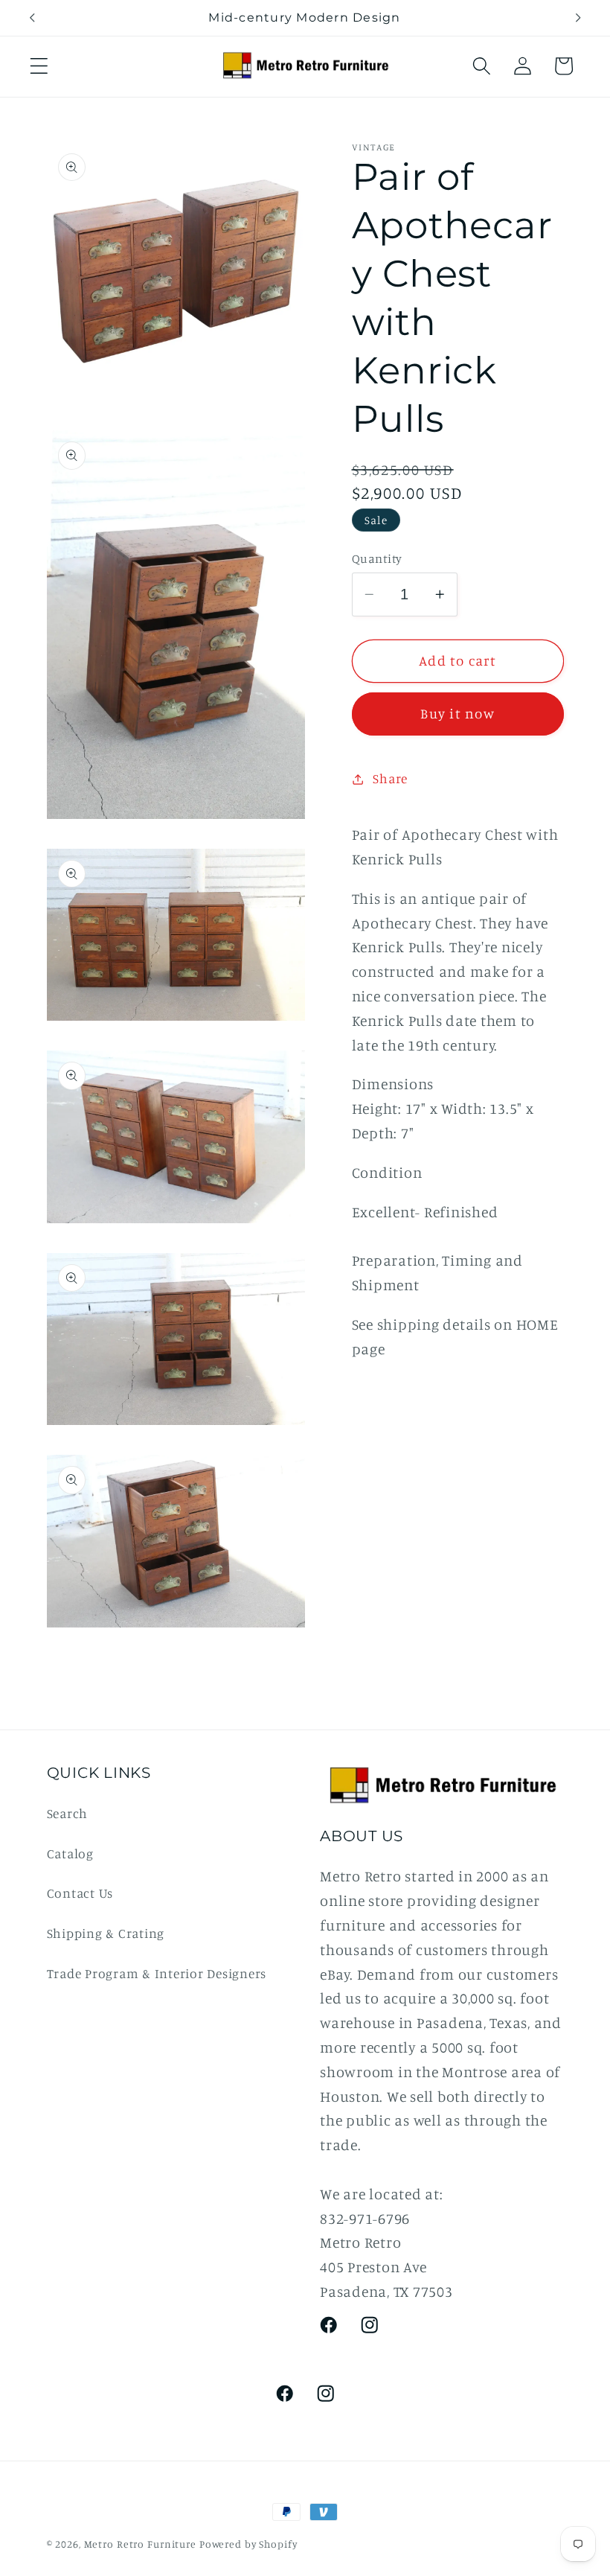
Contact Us (80, 1893)
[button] (39, 66)
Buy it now (457, 713)
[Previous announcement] (32, 18)
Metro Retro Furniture (142, 2544)
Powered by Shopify (248, 2544)
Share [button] (390, 778)
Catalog (70, 1853)
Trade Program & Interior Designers (157, 1973)
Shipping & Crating (106, 1933)
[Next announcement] (578, 18)
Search (68, 1813)
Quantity (377, 558)
